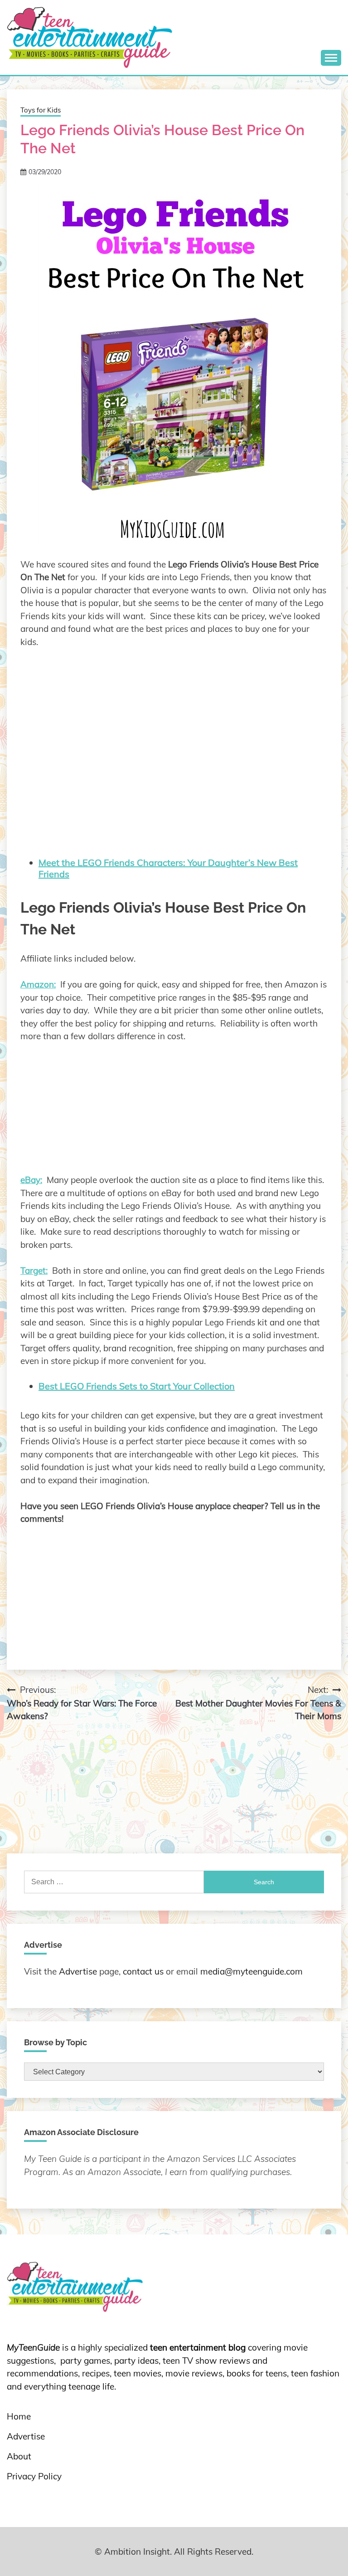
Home (19, 2416)
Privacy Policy (34, 2476)
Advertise (78, 1971)
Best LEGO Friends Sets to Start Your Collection (137, 1386)
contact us (143, 1971)
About (19, 2456)
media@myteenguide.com (251, 1971)
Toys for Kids (41, 110)
